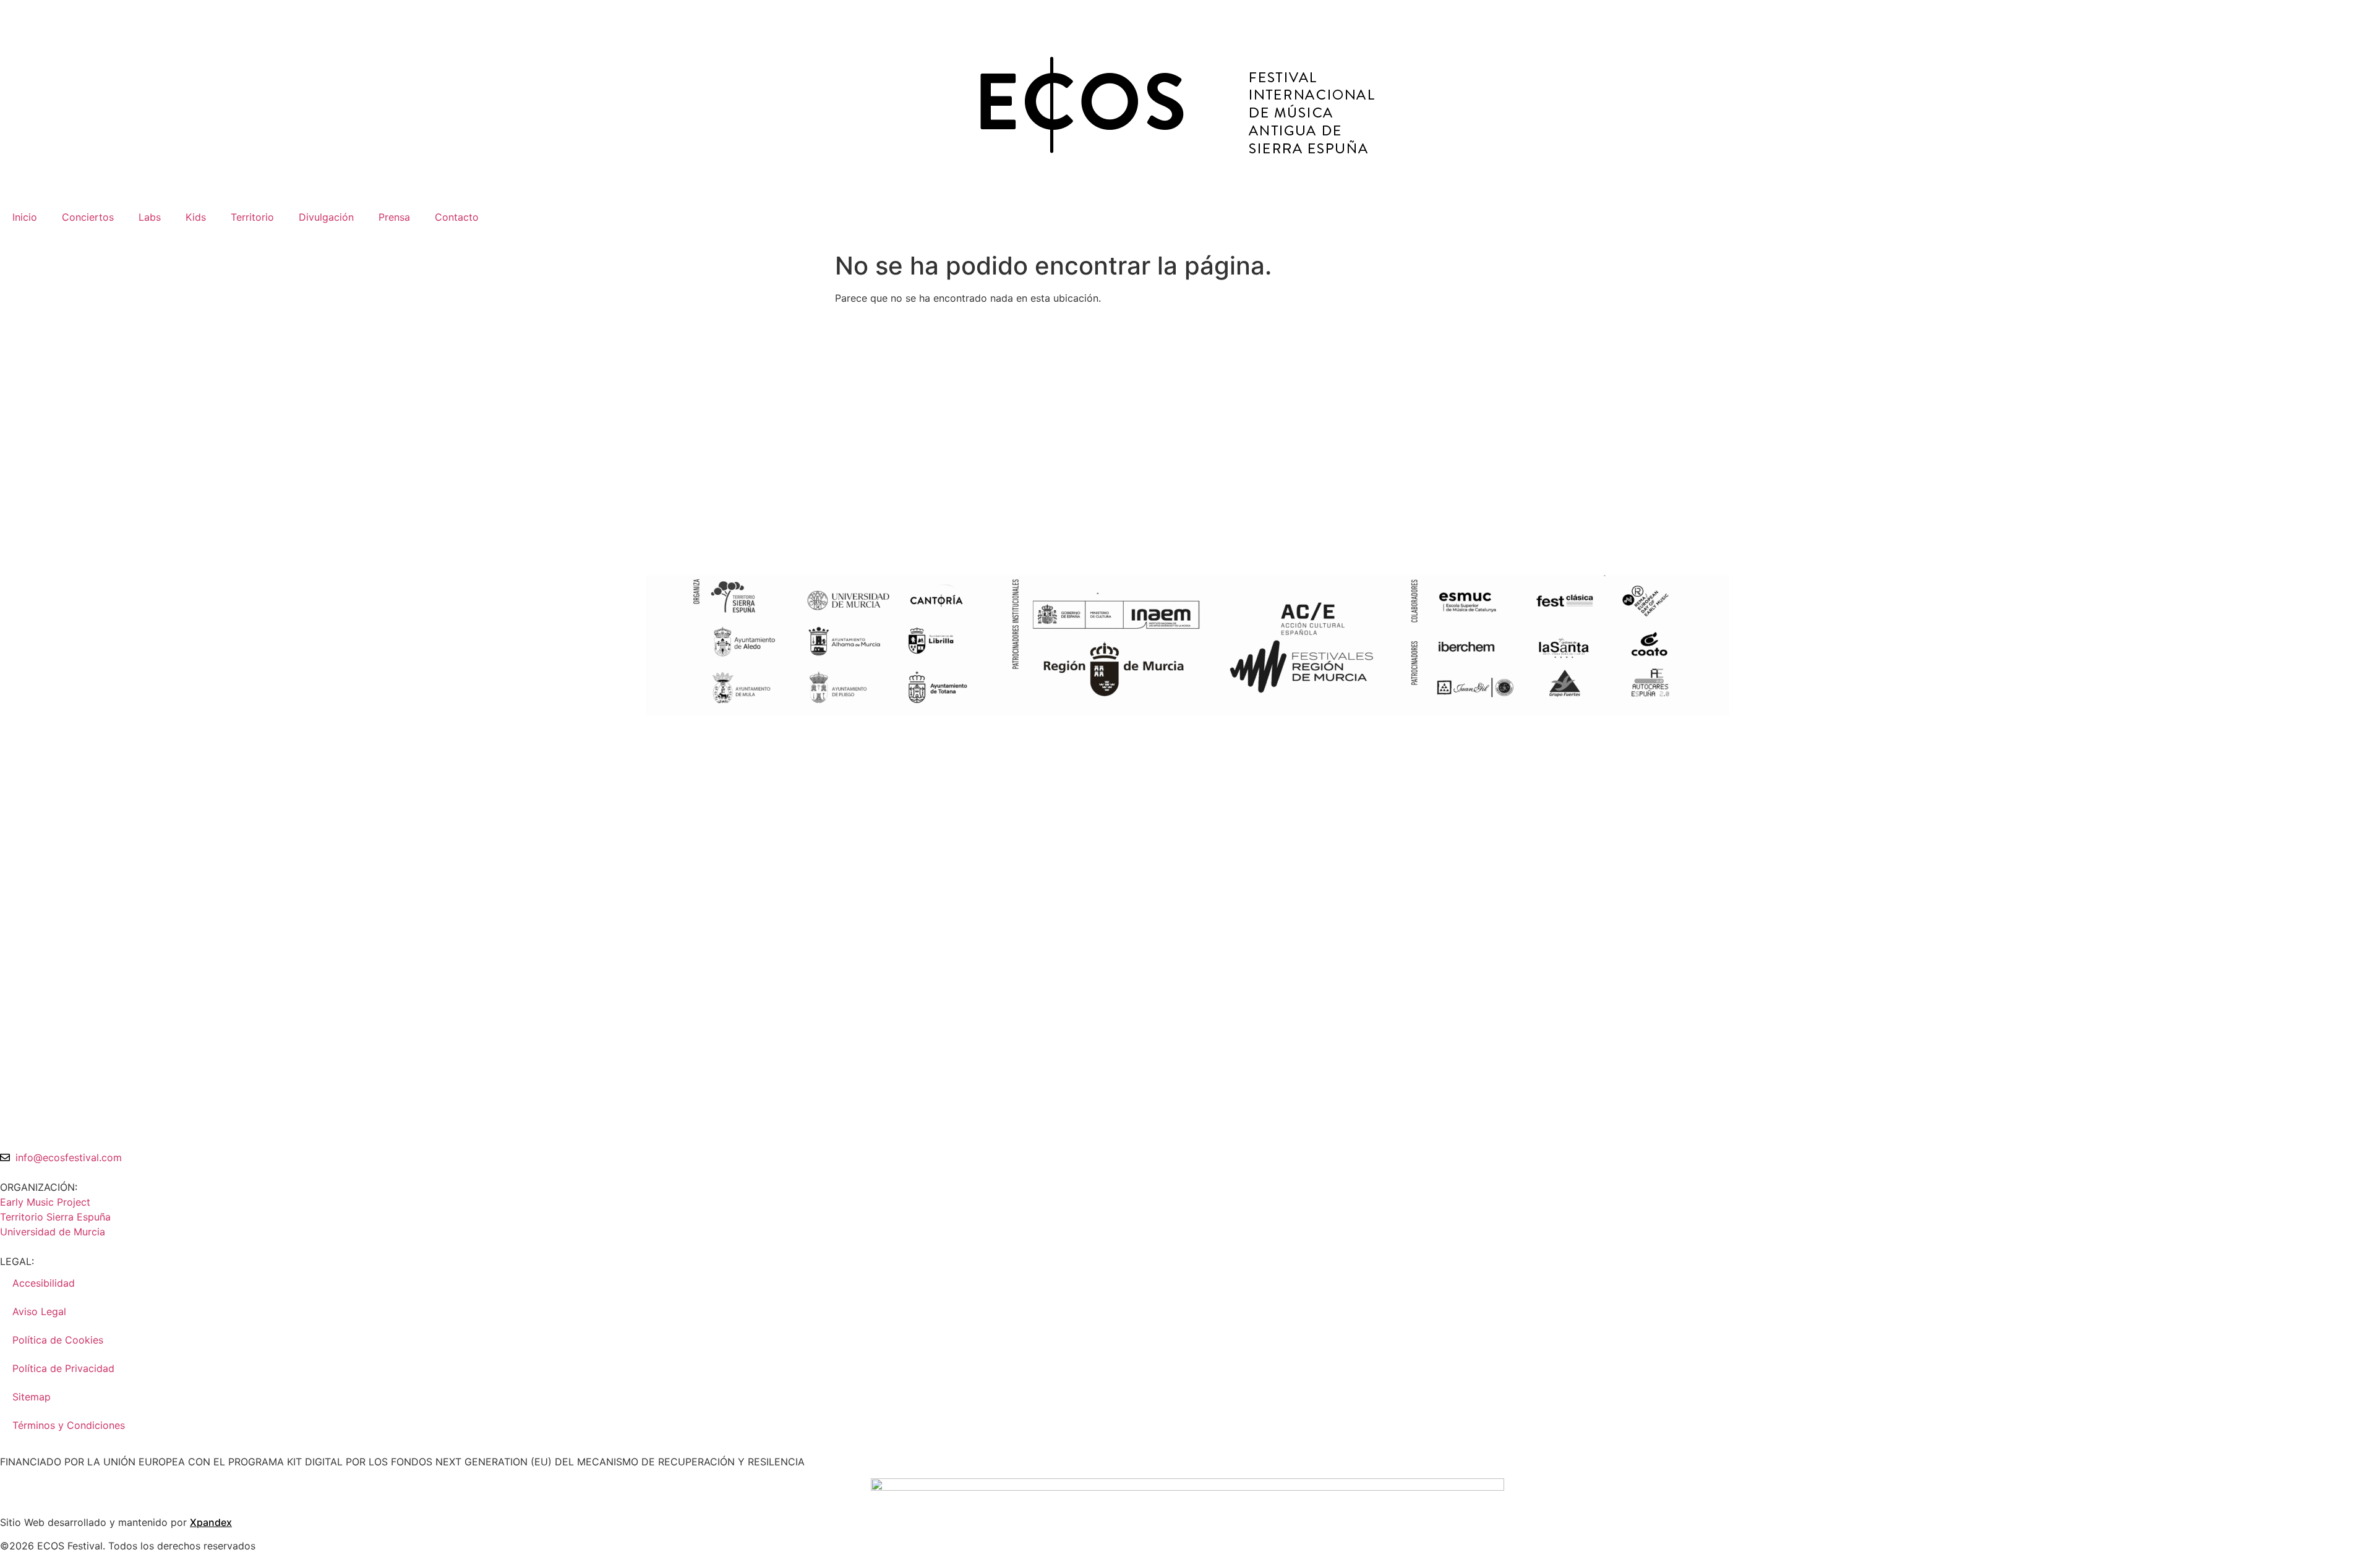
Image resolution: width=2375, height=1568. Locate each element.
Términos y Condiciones (69, 1425)
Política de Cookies (58, 1340)
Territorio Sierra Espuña (55, 1217)
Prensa (394, 217)
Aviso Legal (39, 1311)
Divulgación (326, 217)
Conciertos (88, 217)
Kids (196, 217)
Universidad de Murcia (53, 1232)
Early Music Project (45, 1202)
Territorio (252, 217)
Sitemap (32, 1397)
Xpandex (211, 1522)
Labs (150, 217)
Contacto (457, 217)
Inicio (25, 217)
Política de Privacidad (63, 1368)
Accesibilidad (44, 1283)
